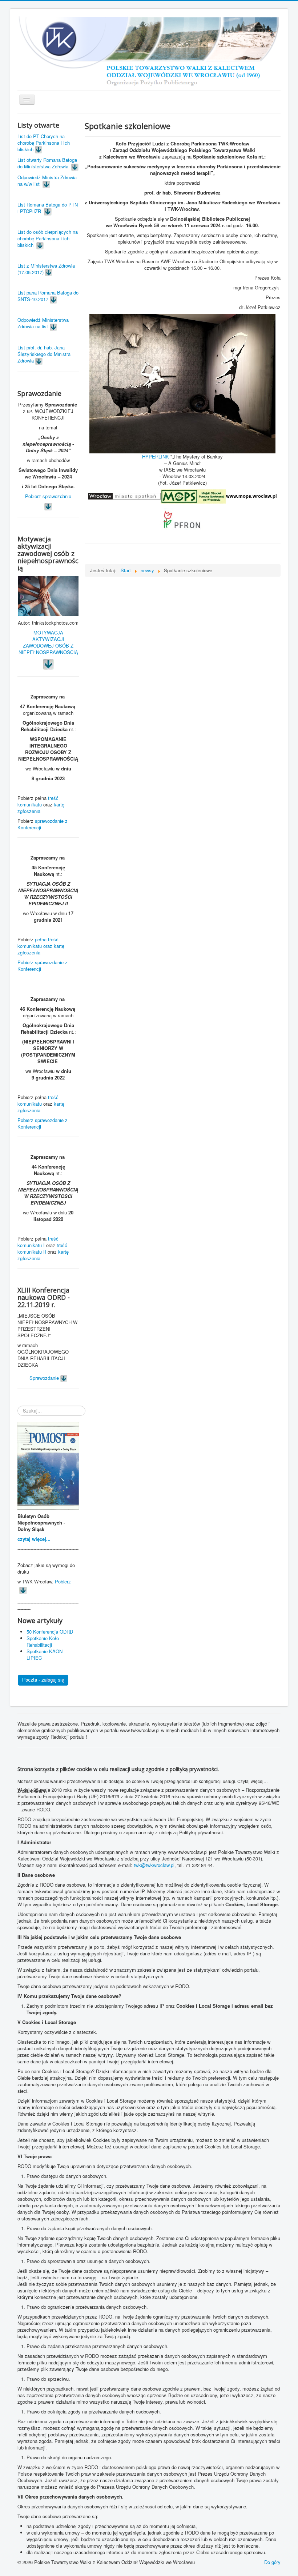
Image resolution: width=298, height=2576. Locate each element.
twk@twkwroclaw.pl (154, 1865)
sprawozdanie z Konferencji (43, 824)
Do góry (272, 2562)
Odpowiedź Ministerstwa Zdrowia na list (43, 323)
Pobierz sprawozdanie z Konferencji (43, 966)
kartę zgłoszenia (41, 808)
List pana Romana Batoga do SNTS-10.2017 (48, 296)
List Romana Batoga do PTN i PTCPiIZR (48, 208)
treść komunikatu (38, 801)
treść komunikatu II (42, 1248)
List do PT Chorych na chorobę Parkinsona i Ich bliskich (44, 143)
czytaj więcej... (34, 1539)
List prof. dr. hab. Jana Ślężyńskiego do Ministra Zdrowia (44, 354)
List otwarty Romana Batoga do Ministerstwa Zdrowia (47, 163)
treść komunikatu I (38, 1242)
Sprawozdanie (45, 1378)
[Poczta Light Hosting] (43, 1680)
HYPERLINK (156, 456)
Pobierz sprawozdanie (48, 496)
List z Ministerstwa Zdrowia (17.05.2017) (46, 269)
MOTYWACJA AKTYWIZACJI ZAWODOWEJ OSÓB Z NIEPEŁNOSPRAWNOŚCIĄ (48, 642)
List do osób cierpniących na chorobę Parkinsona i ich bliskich (48, 238)
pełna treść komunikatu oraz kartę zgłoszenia (41, 946)
